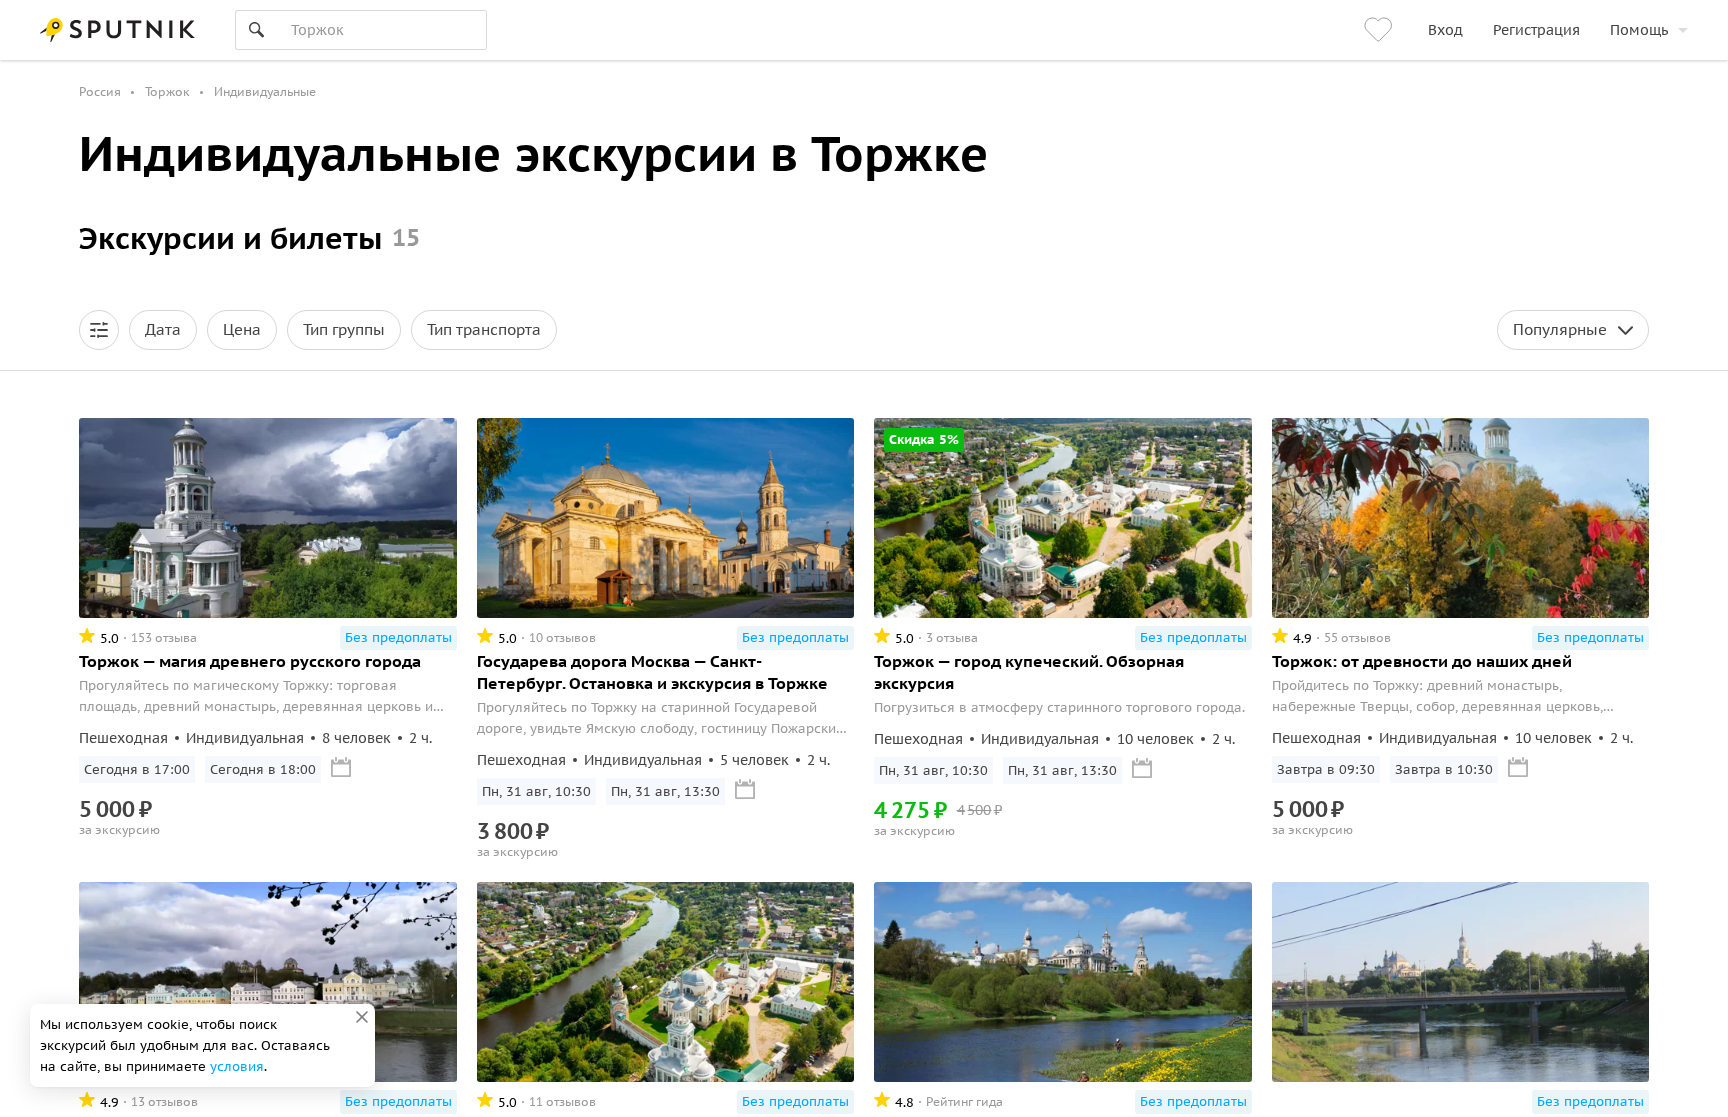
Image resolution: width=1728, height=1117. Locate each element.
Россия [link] (100, 91)
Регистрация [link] (1536, 30)
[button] (99, 330)
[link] (1381, 30)
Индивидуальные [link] (265, 91)
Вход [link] (1445, 30)
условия (237, 1066)
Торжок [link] (167, 91)
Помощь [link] (1639, 30)
